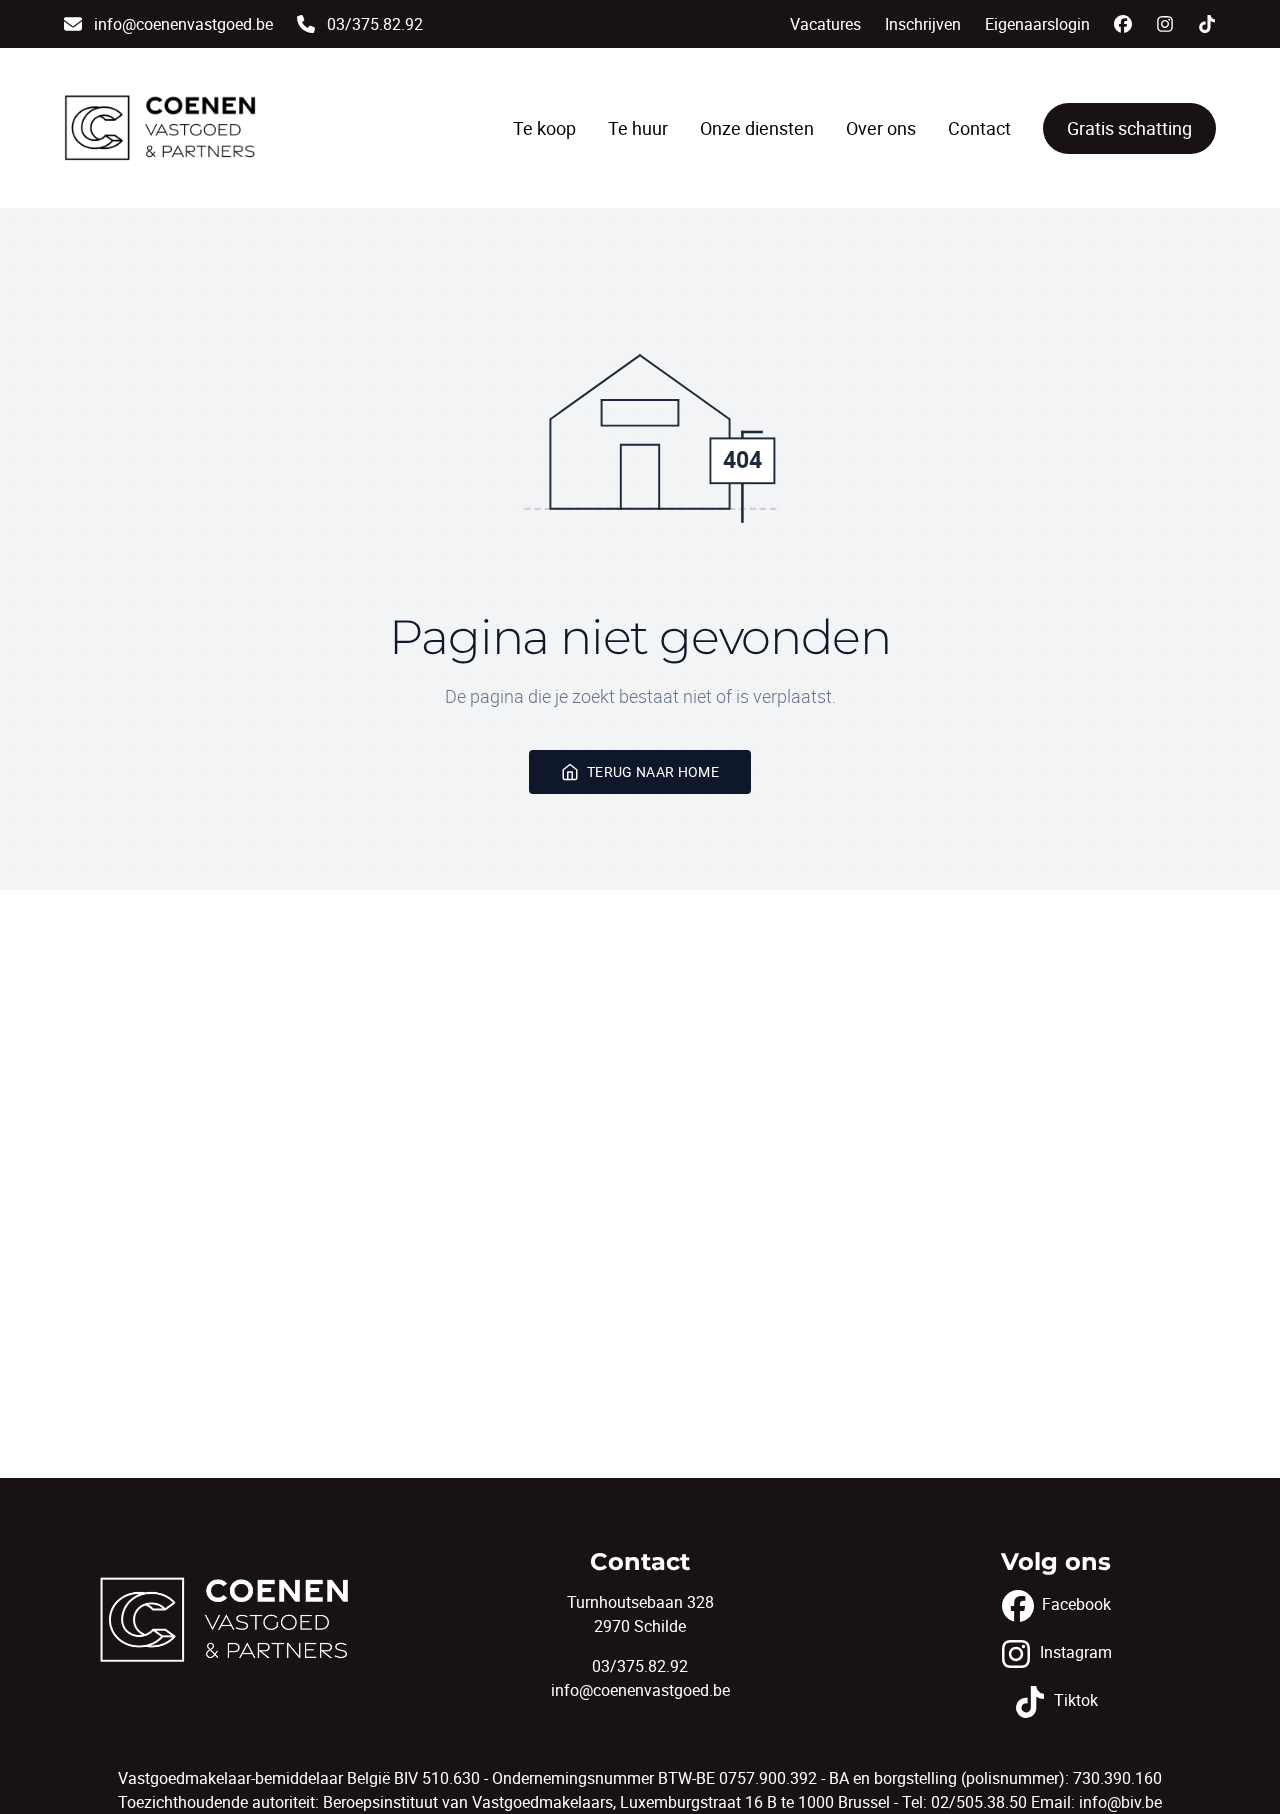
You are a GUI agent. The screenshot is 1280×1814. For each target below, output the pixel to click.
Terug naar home (653, 771)
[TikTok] (1207, 24)
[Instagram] (1165, 24)
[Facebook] (1123, 24)
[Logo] (160, 128)
